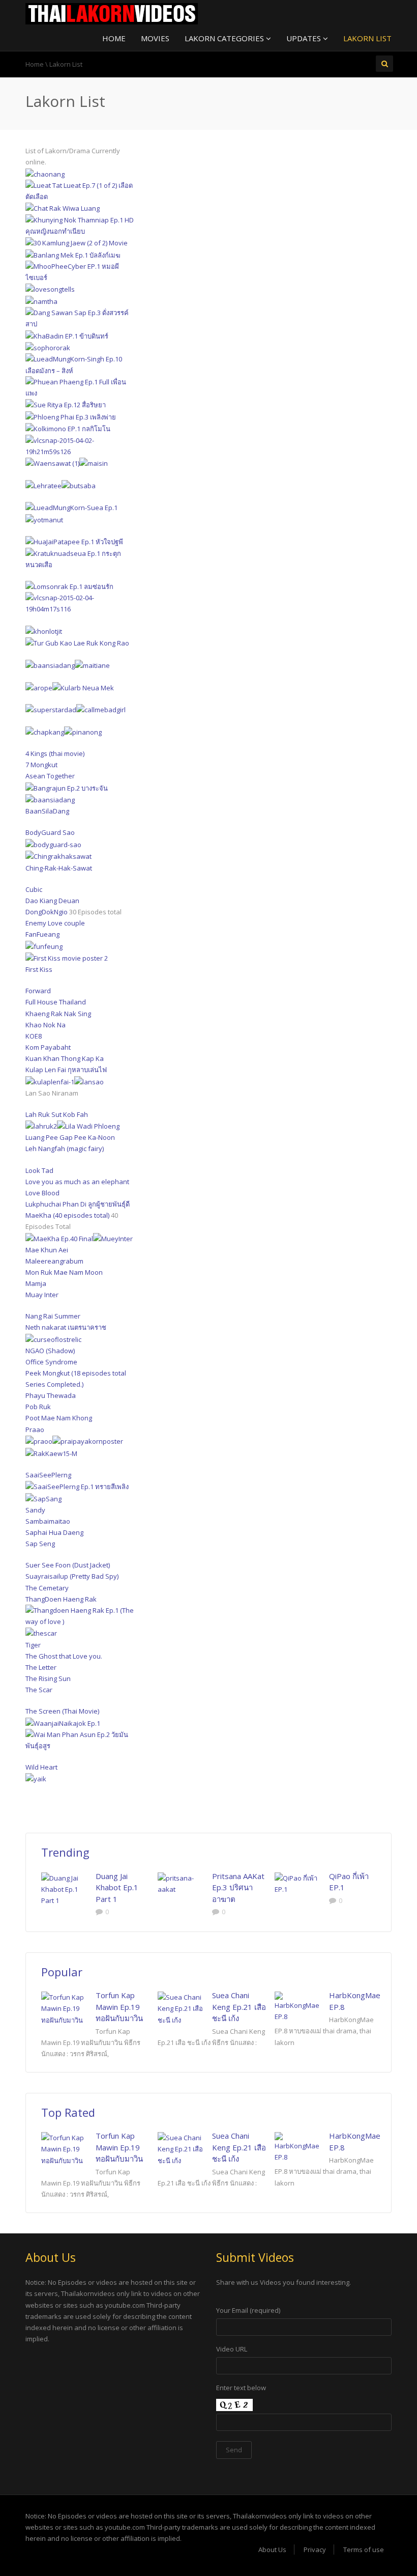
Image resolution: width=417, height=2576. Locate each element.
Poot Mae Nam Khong (59, 1418)
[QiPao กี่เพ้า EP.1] (298, 1884)
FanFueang (42, 934)
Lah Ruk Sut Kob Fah (57, 1114)
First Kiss (39, 969)
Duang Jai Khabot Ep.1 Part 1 (117, 1887)
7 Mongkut (41, 765)
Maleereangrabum (54, 1261)
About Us (272, 2550)
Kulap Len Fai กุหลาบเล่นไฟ (66, 1070)
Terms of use (364, 2550)
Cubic (34, 889)
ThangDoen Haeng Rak (61, 1599)
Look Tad (39, 1170)
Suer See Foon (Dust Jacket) (68, 1565)
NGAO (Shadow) (50, 1351)
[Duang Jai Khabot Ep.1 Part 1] (65, 1889)
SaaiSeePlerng (48, 1475)
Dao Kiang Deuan (52, 901)
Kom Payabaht (48, 1047)
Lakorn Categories (225, 38)
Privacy (315, 2550)
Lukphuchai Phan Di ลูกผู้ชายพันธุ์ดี (78, 1204)
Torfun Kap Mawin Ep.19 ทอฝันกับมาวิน (119, 2007)
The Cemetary (47, 1588)
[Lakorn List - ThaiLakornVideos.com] (112, 13)
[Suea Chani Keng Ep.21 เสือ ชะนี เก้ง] (181, 2008)
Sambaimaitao (48, 1521)
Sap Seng (40, 1544)
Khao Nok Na (46, 1025)
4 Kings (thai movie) (55, 753)
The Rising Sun (48, 1678)
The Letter (41, 1667)
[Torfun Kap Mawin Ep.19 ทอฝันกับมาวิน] (65, 2008)
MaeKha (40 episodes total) (67, 1215)
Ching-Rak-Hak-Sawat (59, 868)
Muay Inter (42, 1295)
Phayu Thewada (51, 1395)
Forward (38, 991)
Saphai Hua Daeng (54, 1532)
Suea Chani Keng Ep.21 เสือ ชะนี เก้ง (239, 2007)
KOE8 (34, 1036)
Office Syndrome (51, 1362)
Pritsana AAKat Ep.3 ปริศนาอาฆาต (238, 1887)
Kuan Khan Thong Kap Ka (65, 1058)
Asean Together (50, 776)
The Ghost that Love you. (64, 1656)
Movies (155, 38)
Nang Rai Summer (53, 1316)
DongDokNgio (47, 912)
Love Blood (42, 1193)
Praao (35, 1430)
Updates (305, 38)
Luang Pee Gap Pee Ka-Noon (70, 1137)
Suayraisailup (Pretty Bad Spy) (72, 1576)
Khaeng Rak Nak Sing (58, 1014)
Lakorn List (367, 38)
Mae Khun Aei (47, 1250)
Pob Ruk (38, 1407)
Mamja (36, 1283)
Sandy (35, 1510)
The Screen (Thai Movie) (62, 1711)
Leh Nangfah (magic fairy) (65, 1149)
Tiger (33, 1645)
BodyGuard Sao (50, 832)
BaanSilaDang (47, 811)
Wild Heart (41, 1767)
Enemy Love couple (55, 923)
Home (114, 38)
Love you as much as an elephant (77, 1182)
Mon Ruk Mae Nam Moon (64, 1272)
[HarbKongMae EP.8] (298, 2007)
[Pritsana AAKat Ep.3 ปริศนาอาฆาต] (181, 1884)
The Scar (39, 1690)
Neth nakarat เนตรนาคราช (66, 1327)
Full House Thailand (56, 1002)
